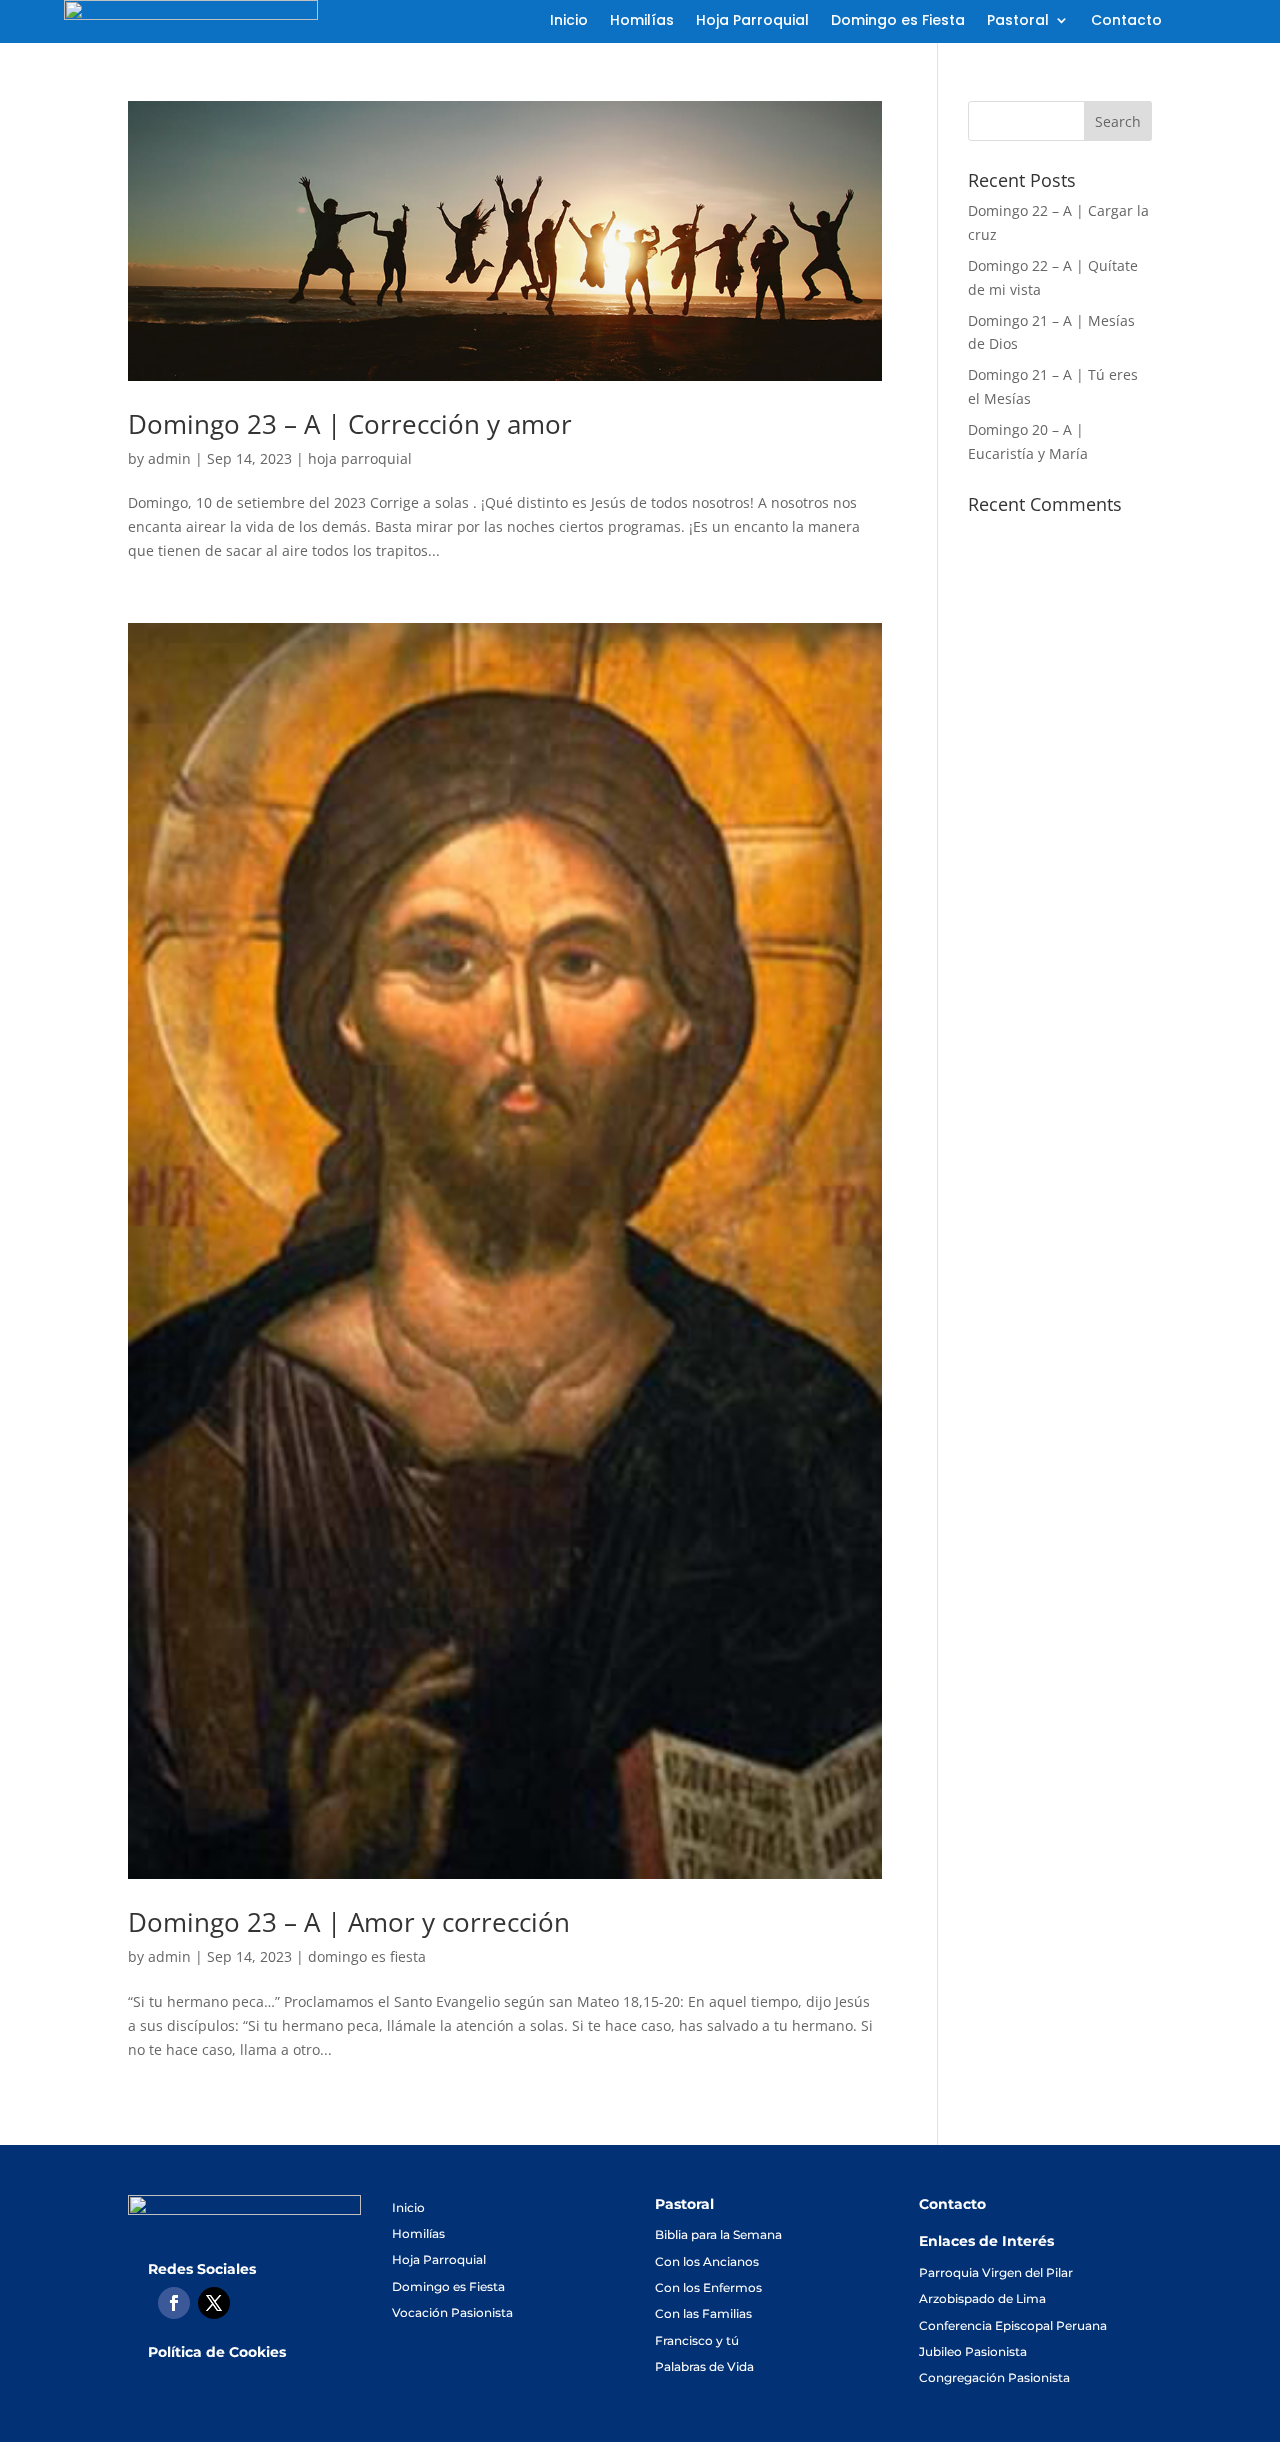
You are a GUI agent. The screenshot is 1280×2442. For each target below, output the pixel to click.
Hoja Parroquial (752, 21)
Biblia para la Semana (718, 2234)
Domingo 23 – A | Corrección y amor (350, 424)
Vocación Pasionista (452, 2312)
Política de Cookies (217, 2352)
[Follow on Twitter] (214, 2303)
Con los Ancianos (707, 2261)
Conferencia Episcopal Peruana (1013, 2325)
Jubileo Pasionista (973, 2351)
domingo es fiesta (367, 1956)
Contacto (1126, 21)
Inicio (569, 21)
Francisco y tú (697, 2340)
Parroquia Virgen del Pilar (996, 2272)
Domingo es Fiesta (898, 21)
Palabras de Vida (704, 2366)
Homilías (642, 21)
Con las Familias (703, 2313)
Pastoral (1018, 21)
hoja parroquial (360, 458)
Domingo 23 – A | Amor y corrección (349, 1922)
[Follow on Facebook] (174, 2303)
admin (169, 458)
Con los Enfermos (708, 2287)
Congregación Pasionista (994, 2377)
